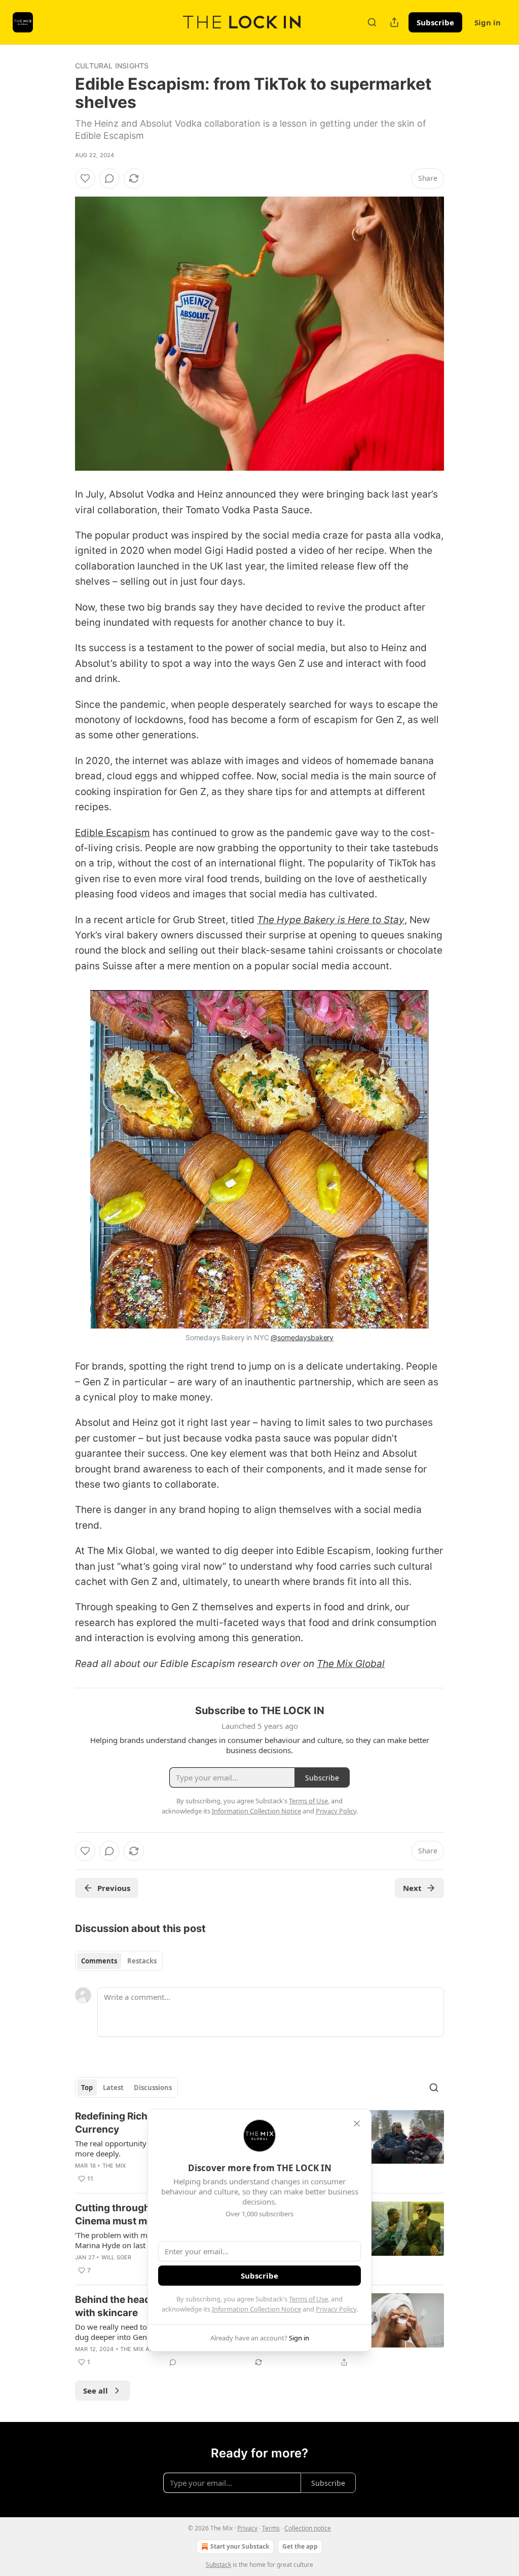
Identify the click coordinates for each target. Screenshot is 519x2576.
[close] (357, 2124)
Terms (271, 2528)
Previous (114, 1888)
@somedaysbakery (302, 1337)
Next (412, 1888)
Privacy (247, 2528)
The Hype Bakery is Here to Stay (331, 920)
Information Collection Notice (256, 2309)
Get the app (300, 2546)
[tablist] (119, 1961)
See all (96, 2391)
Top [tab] (87, 2088)
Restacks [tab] (142, 1961)
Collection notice (308, 2528)
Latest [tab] (113, 2088)
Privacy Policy (336, 2309)
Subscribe (435, 22)
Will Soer (117, 2257)
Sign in (488, 22)
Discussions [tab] (153, 2088)
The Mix (114, 2166)
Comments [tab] (99, 1961)
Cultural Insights (112, 66)
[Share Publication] (394, 22)
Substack (218, 2565)
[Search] (372, 22)
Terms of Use (308, 2299)
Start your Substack (240, 2546)
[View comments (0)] (109, 178)
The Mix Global (351, 1664)
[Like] (85, 178)
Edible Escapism (113, 833)
